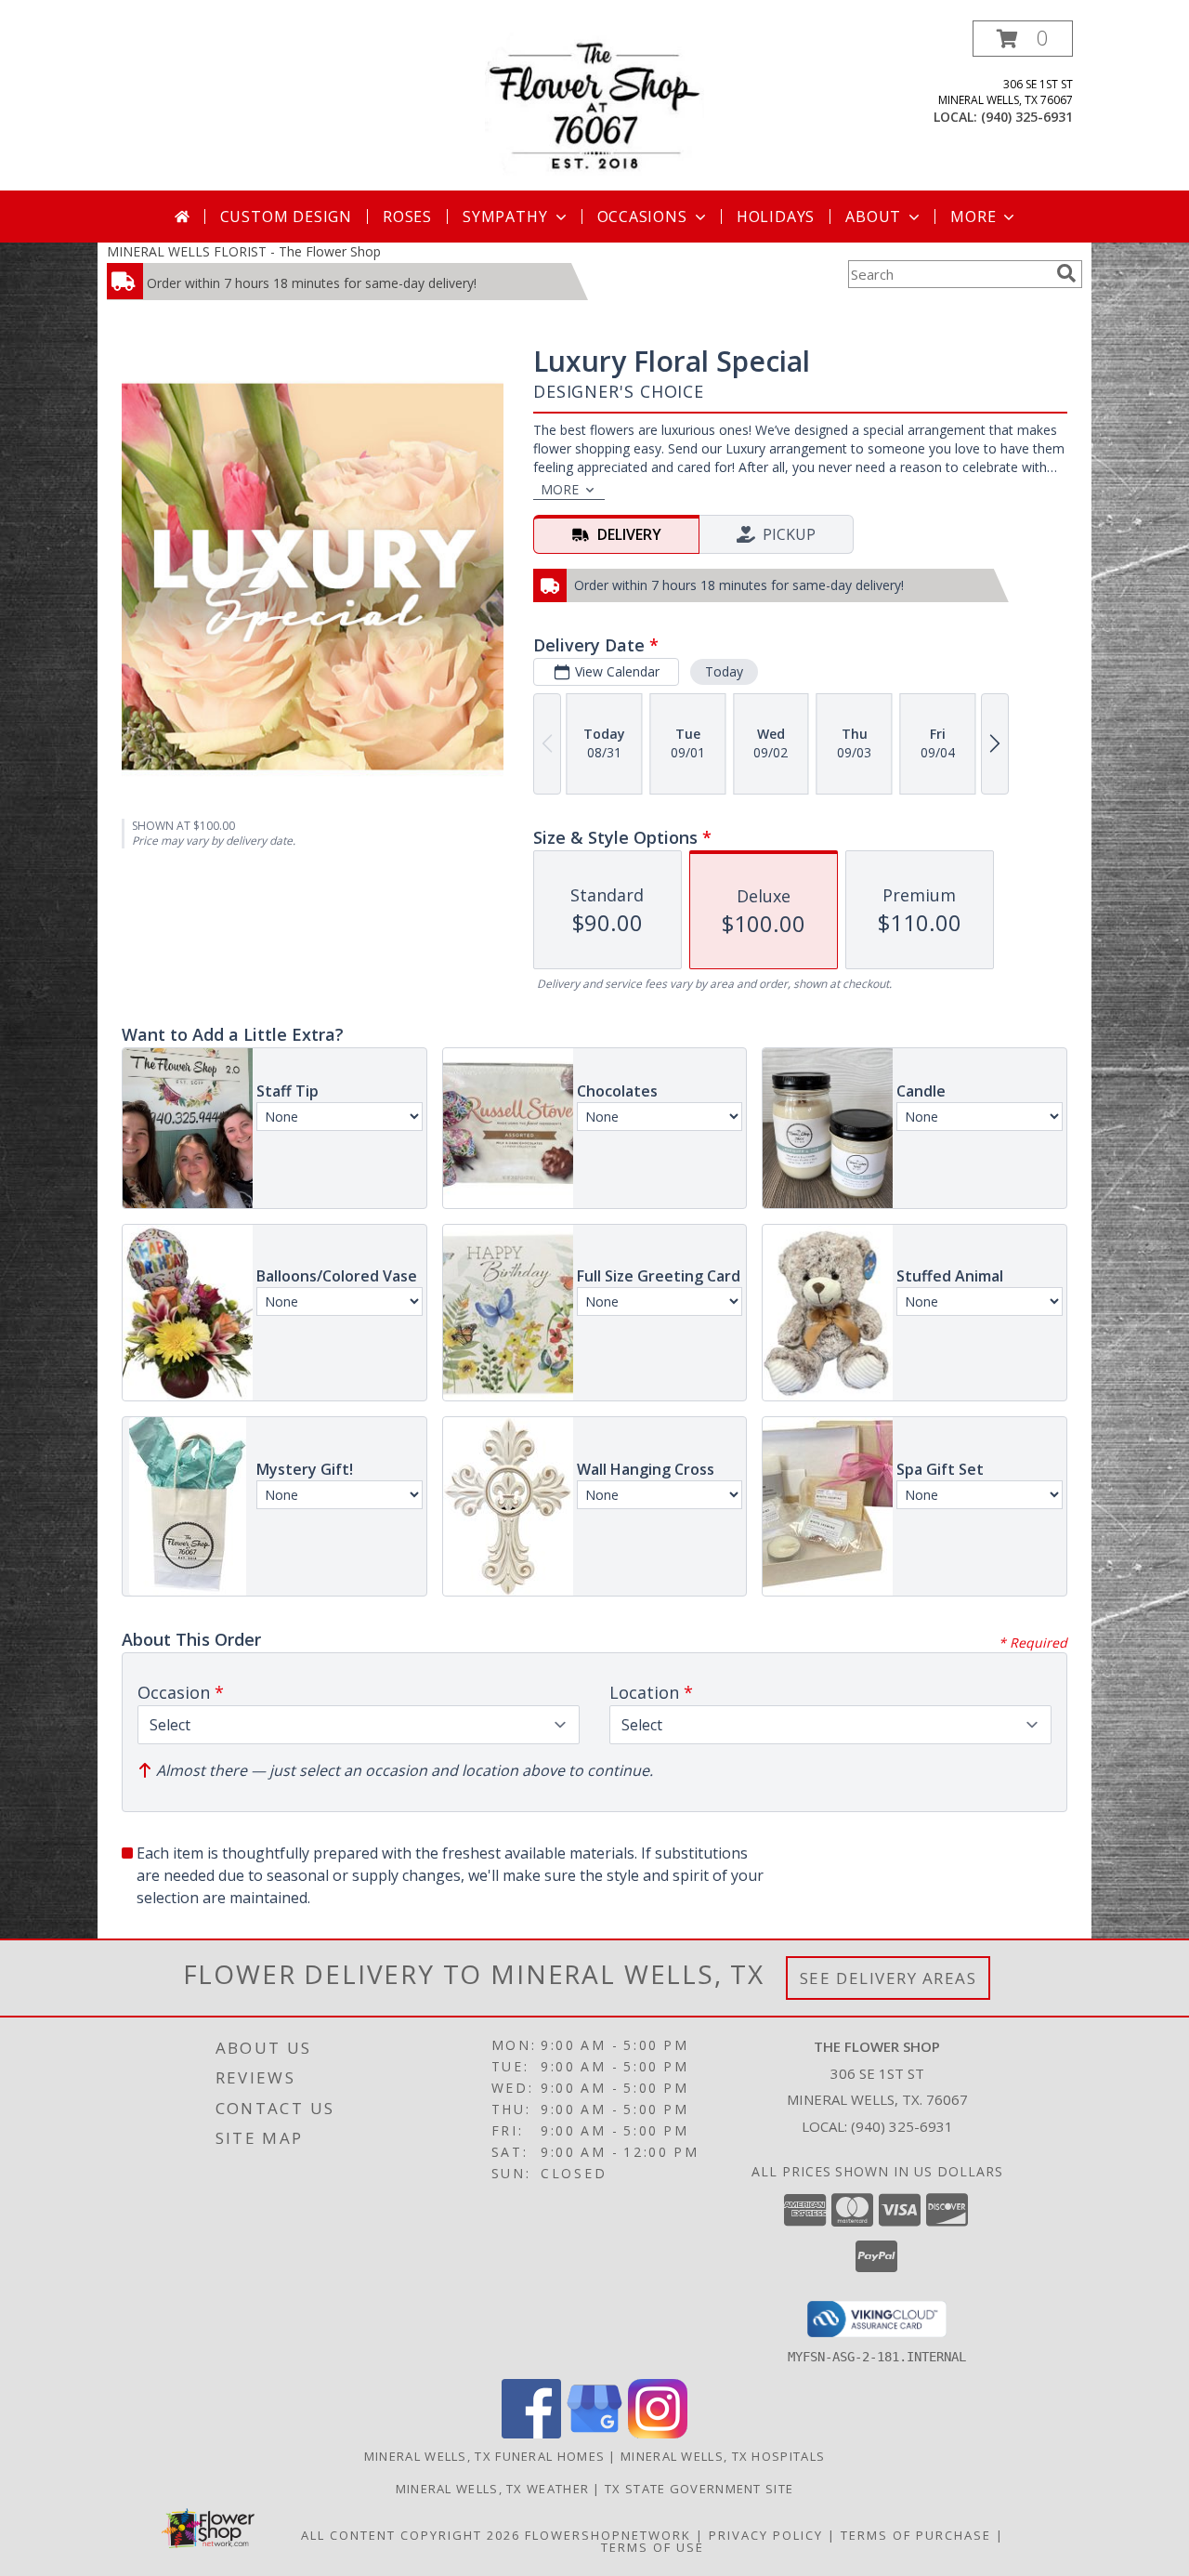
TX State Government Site (699, 2489)
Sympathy (505, 217)
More (973, 217)
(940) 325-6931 (1027, 117)
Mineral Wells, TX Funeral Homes (484, 2456)
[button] (1023, 39)
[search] (1066, 273)
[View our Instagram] (658, 2433)
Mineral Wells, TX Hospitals (723, 2456)
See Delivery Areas (888, 1978)
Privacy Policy (766, 2535)
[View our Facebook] (531, 2433)
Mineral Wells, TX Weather (493, 2489)
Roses (407, 217)
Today (724, 671)
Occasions (642, 217)
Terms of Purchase (916, 2535)
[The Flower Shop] (594, 105)
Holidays (776, 217)
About (873, 217)
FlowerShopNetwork (608, 2535)
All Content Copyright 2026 (411, 2535)
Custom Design (286, 217)
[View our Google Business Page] (594, 2433)
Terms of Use (653, 2547)
